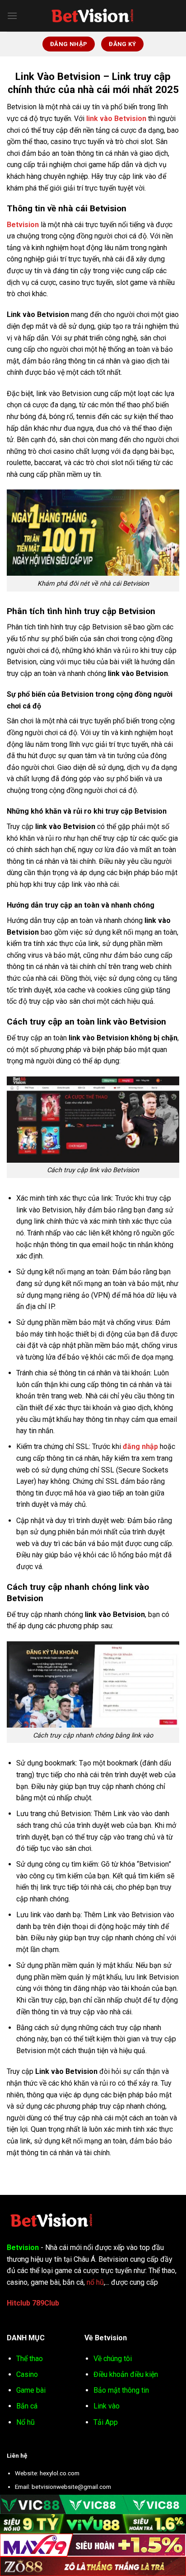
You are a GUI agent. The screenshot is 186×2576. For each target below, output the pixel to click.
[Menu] (12, 16)
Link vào (107, 2406)
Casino (27, 2374)
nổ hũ (95, 2282)
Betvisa (74, 2303)
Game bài (31, 2390)
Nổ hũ (26, 2422)
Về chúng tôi (113, 2359)
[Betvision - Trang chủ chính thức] (93, 16)
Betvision (23, 225)
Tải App (106, 2422)
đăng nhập (140, 1446)
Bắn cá (27, 2406)
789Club (46, 2303)
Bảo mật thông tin (121, 2390)
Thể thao (30, 2359)
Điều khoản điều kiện (126, 2374)
